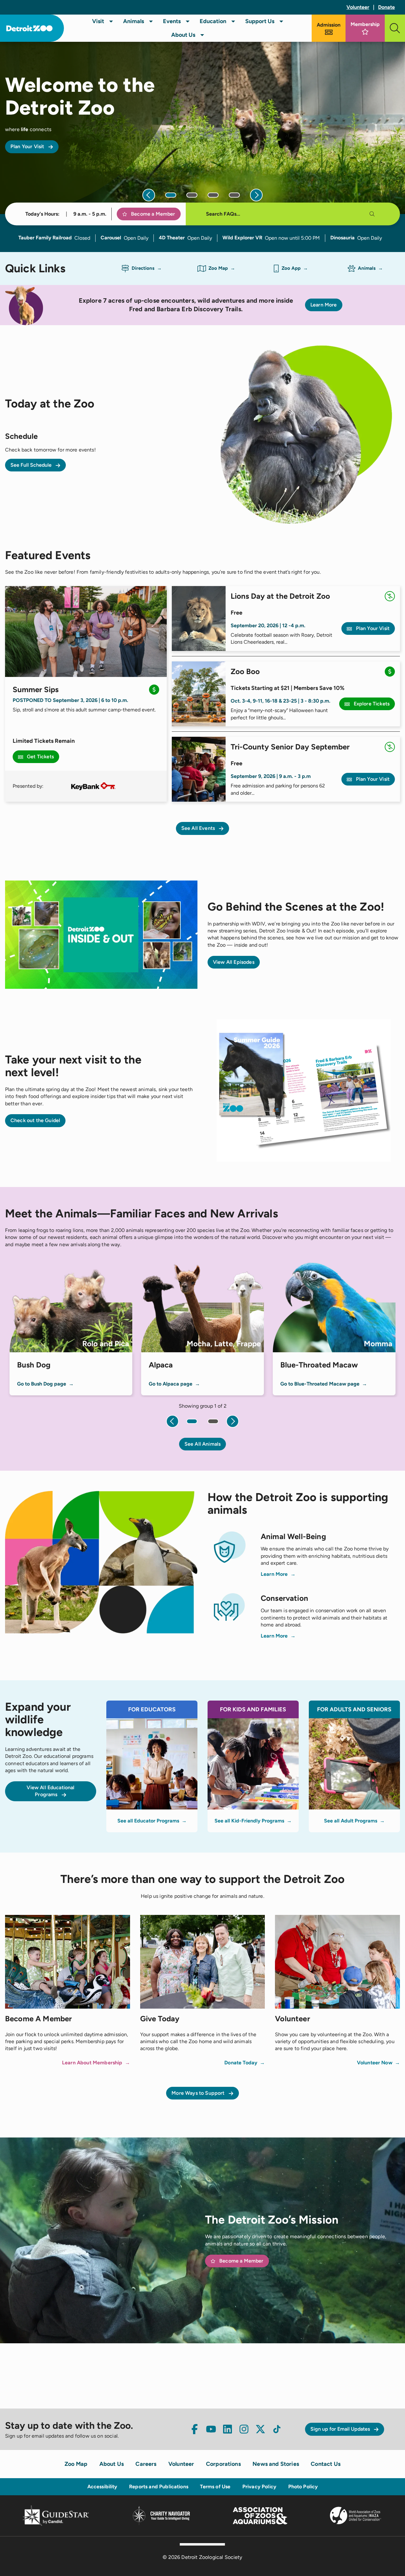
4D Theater (172, 238)
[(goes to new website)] (93, 786)
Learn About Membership (92, 2063)
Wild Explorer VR (242, 238)
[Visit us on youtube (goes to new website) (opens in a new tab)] (211, 2429)
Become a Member (153, 214)
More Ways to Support (199, 2093)
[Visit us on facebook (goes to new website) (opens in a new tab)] (195, 2429)
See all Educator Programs (148, 1821)
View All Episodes (234, 962)
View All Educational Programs (50, 1791)
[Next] (256, 195)
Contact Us (326, 2464)
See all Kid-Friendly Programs (249, 1821)
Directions (143, 268)
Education (213, 21)
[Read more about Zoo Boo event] (199, 694)
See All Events (199, 828)
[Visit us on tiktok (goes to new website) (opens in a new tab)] (277, 2429)
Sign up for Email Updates (341, 2429)
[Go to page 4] (234, 195)
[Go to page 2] (192, 195)
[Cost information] (154, 691)
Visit (98, 21)
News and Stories (276, 2464)
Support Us (260, 21)
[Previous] (149, 195)
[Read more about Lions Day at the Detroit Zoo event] (199, 619)
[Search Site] (395, 28)
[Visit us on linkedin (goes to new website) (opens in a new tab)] (227, 2429)
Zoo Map (218, 268)
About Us (183, 35)
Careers (146, 2464)
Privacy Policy (259, 2487)
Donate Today (241, 2063)
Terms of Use (215, 2487)
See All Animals (202, 1444)
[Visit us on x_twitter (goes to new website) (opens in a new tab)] (260, 2429)
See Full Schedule (32, 465)
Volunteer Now (375, 2063)
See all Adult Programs (351, 1821)
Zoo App (291, 268)
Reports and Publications (159, 2487)
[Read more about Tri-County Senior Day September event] (199, 769)
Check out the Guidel (35, 1120)
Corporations (223, 2464)
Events (172, 21)
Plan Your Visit (28, 146)
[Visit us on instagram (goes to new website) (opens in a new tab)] (244, 2429)
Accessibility (102, 2487)
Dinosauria (343, 238)
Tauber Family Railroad (45, 238)
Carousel (111, 238)
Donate (386, 7)
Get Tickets (40, 757)
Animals (134, 21)
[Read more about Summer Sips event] (86, 631)
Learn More (324, 305)
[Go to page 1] (171, 195)
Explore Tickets (371, 704)
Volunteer (358, 7)
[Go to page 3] (213, 195)
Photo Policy (303, 2487)
